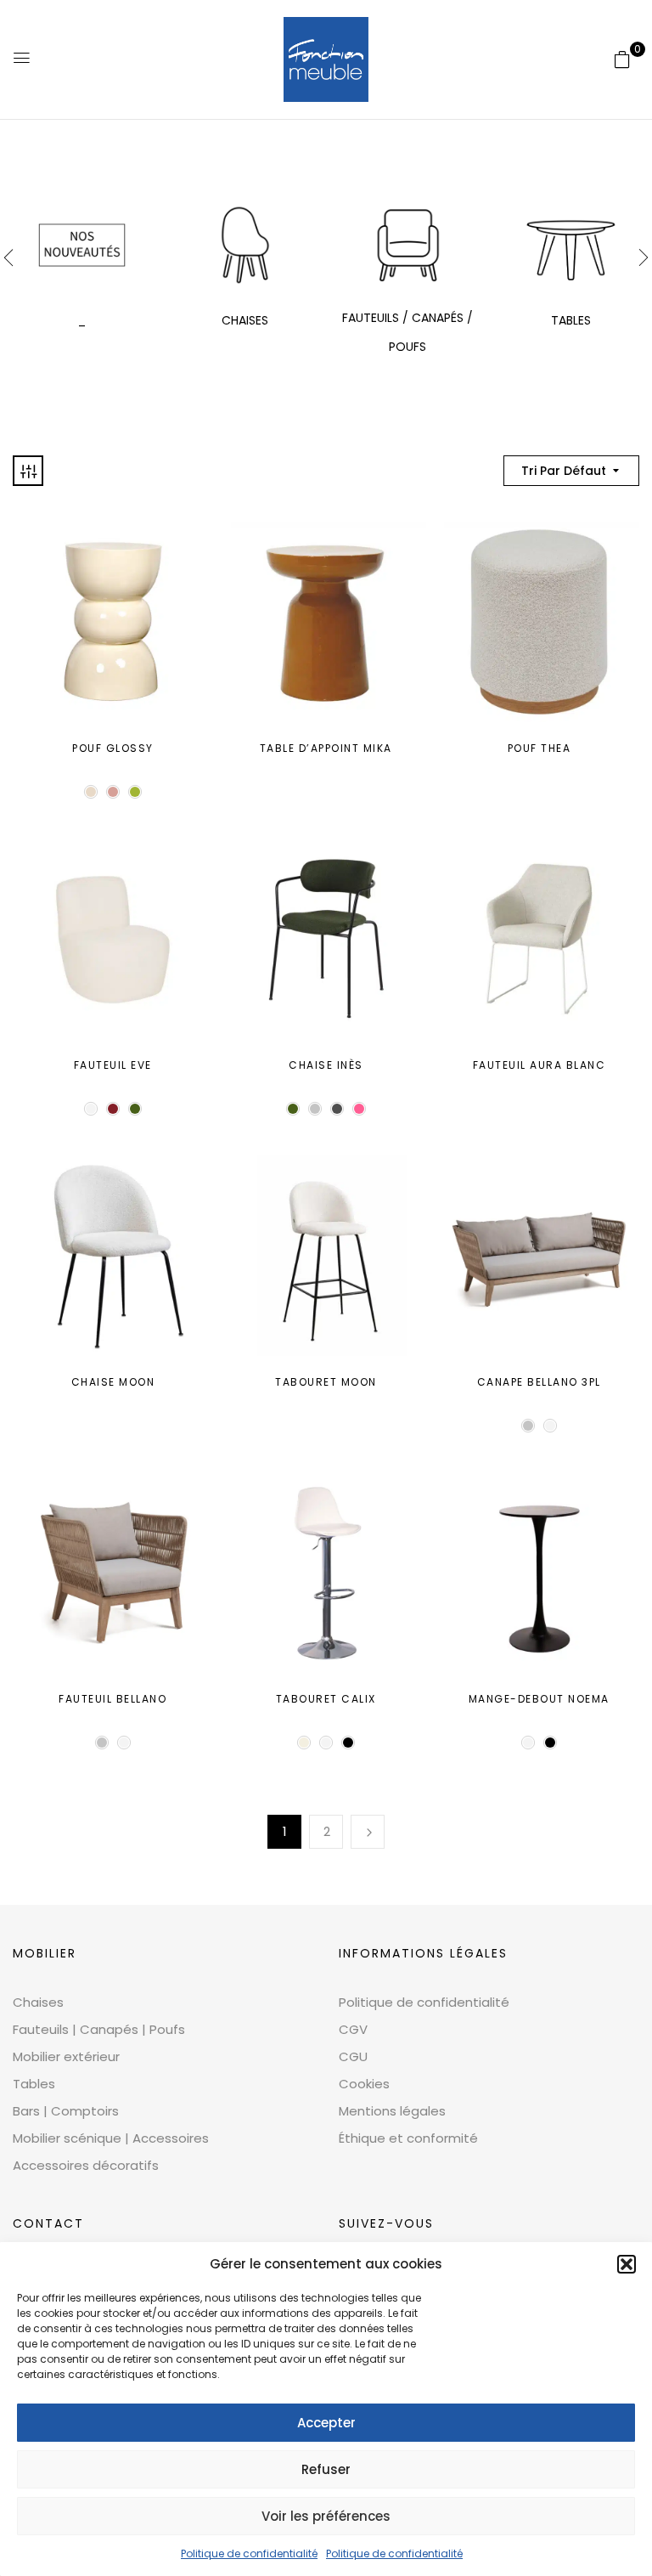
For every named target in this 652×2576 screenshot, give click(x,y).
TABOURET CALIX (326, 1699)
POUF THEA (540, 748)
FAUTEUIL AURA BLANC (540, 1065)
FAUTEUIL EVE (113, 1065)
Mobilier (45, 1953)
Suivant (368, 1832)
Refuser (326, 2469)
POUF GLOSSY (113, 748)
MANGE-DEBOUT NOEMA (539, 1699)
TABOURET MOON (326, 1382)
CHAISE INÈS (326, 1065)
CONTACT (48, 2223)
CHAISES (245, 320)
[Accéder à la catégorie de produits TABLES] (571, 245)
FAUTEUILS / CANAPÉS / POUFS (407, 332)
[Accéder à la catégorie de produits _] (82, 245)
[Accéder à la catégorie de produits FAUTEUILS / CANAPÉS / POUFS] (408, 245)
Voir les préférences (326, 2516)
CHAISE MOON (113, 1382)
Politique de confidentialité (249, 2553)
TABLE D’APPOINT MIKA (326, 748)
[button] (627, 2264)
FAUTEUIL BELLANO (112, 1699)
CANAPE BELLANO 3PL (539, 1382)
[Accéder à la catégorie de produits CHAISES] (245, 245)
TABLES (571, 320)
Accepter (326, 2423)
